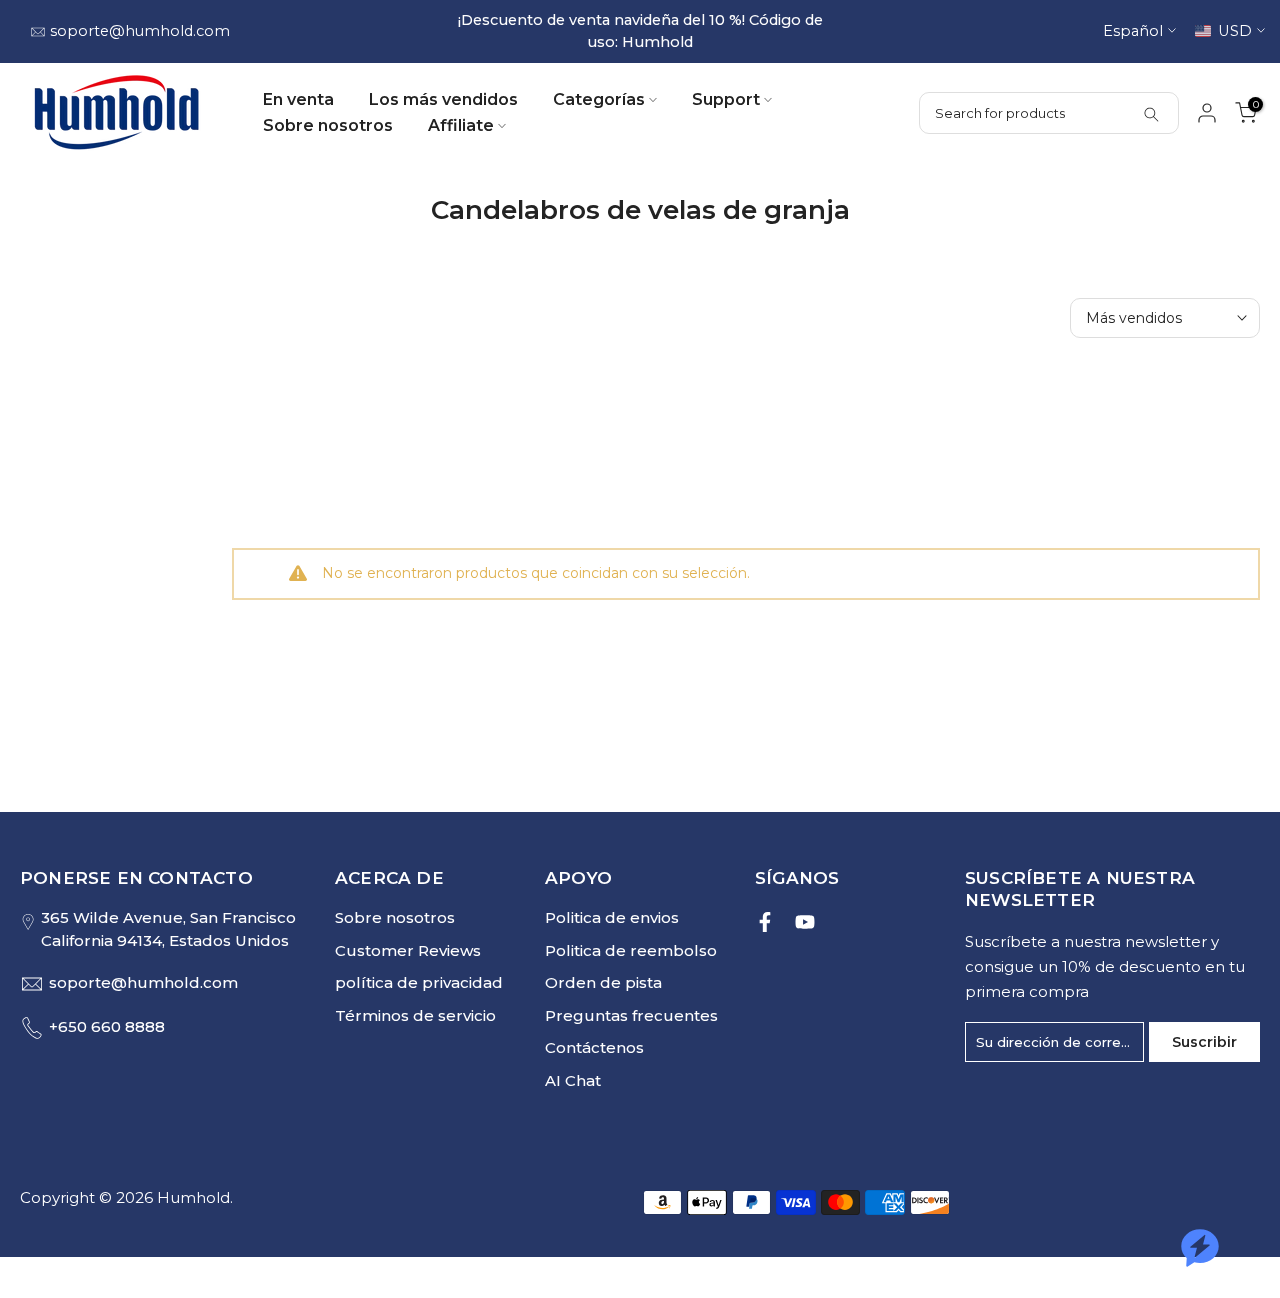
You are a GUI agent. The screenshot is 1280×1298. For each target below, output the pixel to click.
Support (726, 100)
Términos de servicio (415, 1015)
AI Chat (573, 1080)
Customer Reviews (408, 950)
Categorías (599, 100)
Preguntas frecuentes (631, 1015)
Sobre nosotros (328, 126)
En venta (298, 100)
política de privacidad (419, 983)
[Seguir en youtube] (805, 923)
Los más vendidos (443, 100)
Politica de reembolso (631, 950)
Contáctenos (594, 1048)
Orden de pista (603, 983)
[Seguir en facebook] (765, 923)
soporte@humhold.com (140, 31)
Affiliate (461, 126)
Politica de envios (612, 918)
